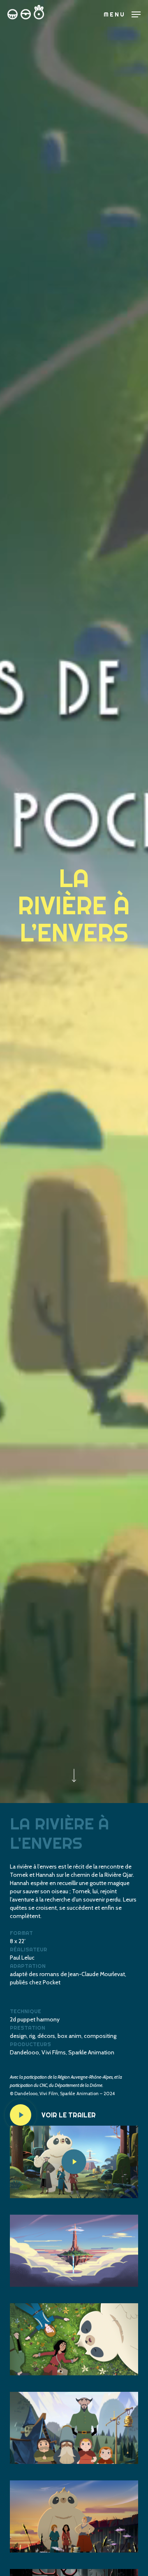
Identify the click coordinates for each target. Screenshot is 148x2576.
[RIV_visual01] (74, 2251)
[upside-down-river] (74, 2339)
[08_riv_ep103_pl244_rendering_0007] (74, 2516)
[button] (122, 14)
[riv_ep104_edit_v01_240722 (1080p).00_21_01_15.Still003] (74, 2428)
